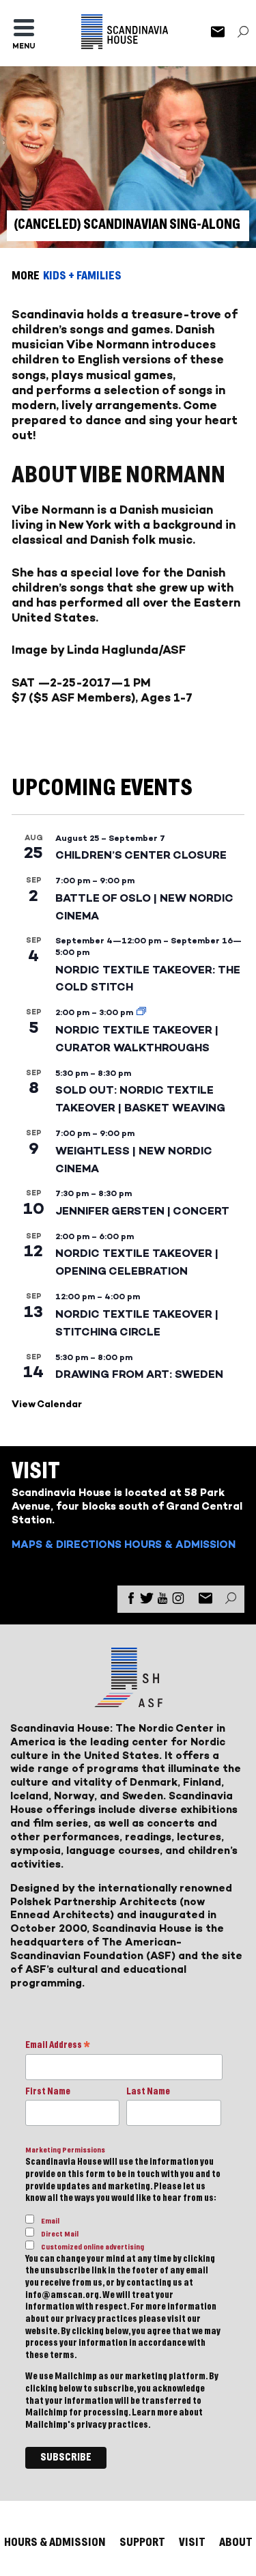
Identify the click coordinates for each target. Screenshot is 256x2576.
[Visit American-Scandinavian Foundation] (128, 1702)
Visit (192, 2542)
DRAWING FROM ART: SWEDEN (139, 1374)
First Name (48, 2092)
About (236, 2542)
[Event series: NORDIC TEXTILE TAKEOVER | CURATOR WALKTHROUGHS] (141, 1012)
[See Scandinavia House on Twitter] (147, 1601)
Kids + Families (82, 276)
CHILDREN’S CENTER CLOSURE (141, 855)
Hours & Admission (180, 1544)
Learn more (155, 2413)
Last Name (148, 2092)
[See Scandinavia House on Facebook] (131, 1601)
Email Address (58, 2046)
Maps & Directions (67, 1544)
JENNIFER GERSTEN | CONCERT (142, 1211)
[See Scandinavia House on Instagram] (178, 1601)
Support (142, 2542)
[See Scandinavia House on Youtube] (162, 1601)
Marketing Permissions (65, 2150)
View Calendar (47, 1404)
